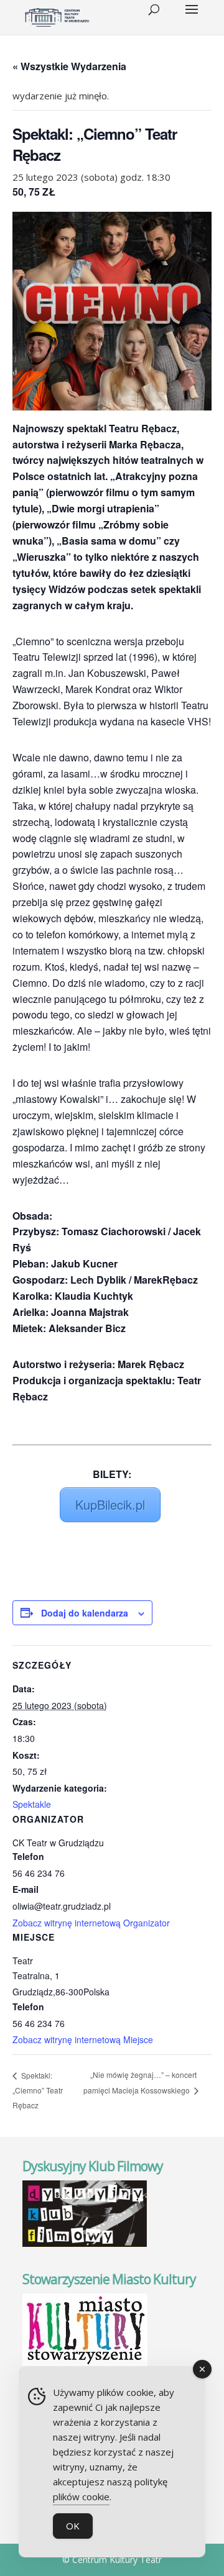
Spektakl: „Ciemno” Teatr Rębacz (38, 2090)
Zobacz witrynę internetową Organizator (91, 1923)
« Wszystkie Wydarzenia (69, 66)
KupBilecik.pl (110, 1504)
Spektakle (32, 1804)
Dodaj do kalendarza (85, 1613)
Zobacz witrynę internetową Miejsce (83, 2039)
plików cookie (81, 2497)
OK (73, 2526)
